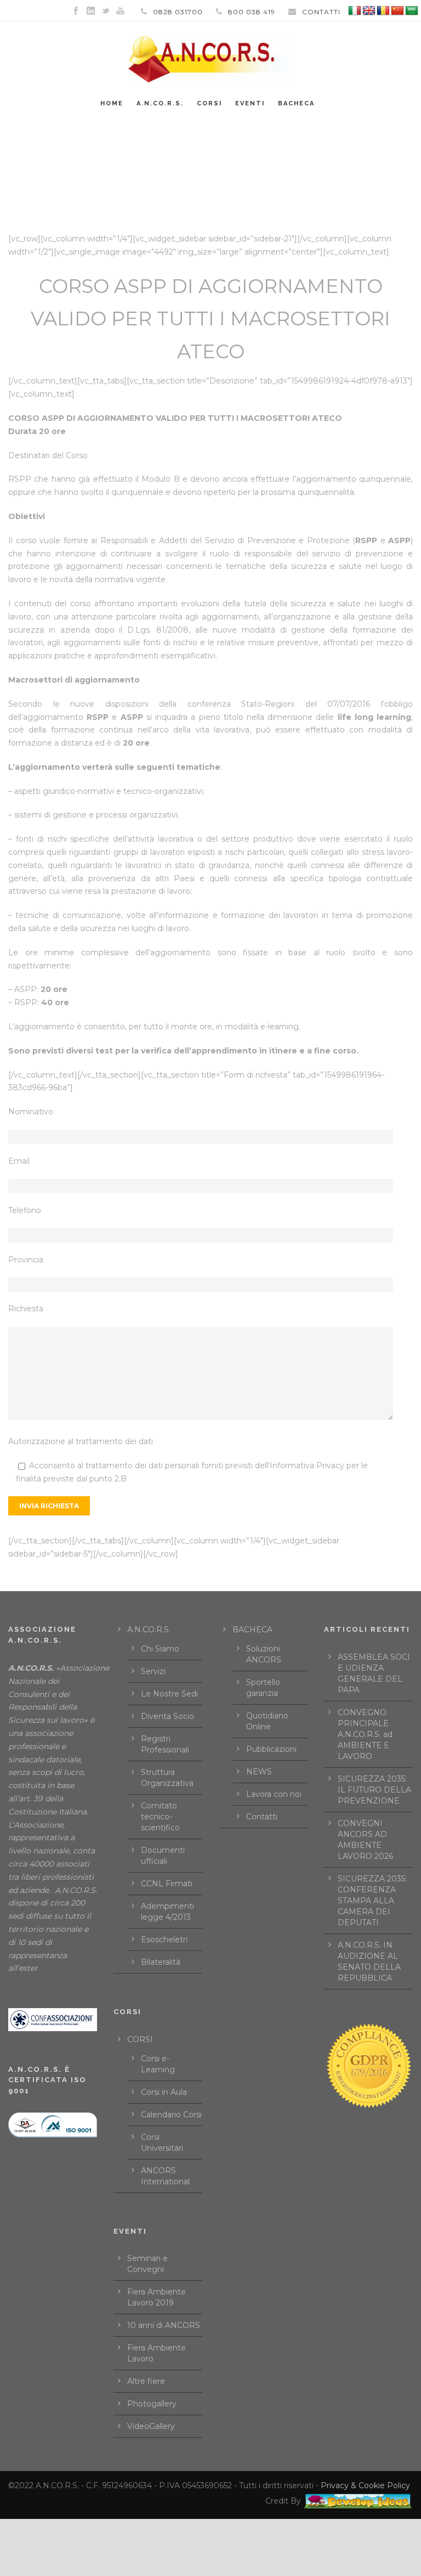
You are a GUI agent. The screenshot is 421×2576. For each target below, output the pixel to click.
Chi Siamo (160, 1649)
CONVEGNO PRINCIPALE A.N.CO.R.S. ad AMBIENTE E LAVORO (365, 1734)
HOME (112, 103)
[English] (369, 11)
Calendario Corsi (171, 2115)
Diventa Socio (167, 1716)
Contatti (262, 1817)
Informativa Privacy (307, 1465)
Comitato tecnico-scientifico (160, 1817)
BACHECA (296, 103)
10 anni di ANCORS (164, 2325)
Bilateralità (161, 1962)
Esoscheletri (164, 1940)
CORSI (140, 2039)
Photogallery (152, 2404)
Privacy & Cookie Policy (365, 2485)
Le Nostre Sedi (169, 1694)
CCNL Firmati (167, 1884)
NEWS (259, 1772)
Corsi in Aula (164, 2092)
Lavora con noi (274, 1794)
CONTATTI (321, 12)
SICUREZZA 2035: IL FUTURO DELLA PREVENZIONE (374, 1790)
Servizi (153, 1671)
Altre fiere (146, 2381)
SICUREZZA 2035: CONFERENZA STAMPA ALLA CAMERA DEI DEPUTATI (372, 1901)
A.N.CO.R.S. (160, 103)
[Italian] (355, 11)
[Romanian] (383, 11)
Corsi (209, 103)
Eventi (250, 103)
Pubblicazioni (271, 1749)
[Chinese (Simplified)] (397, 11)
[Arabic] (412, 11)
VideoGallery (151, 2426)
